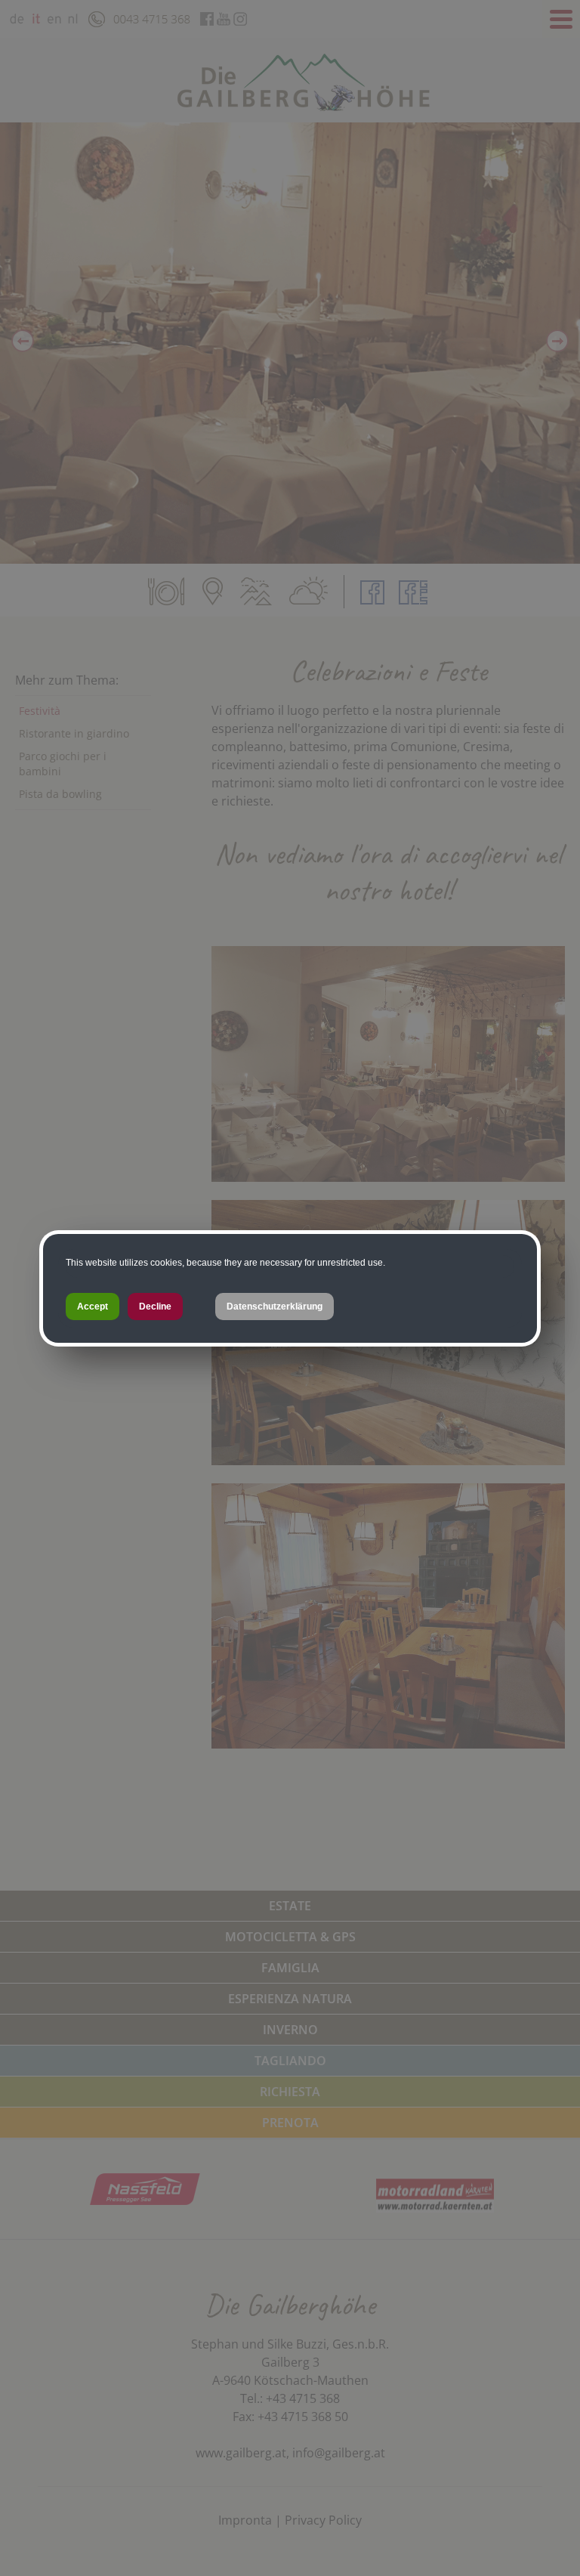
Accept (93, 1307)
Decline (155, 1307)
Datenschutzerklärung (275, 1307)
